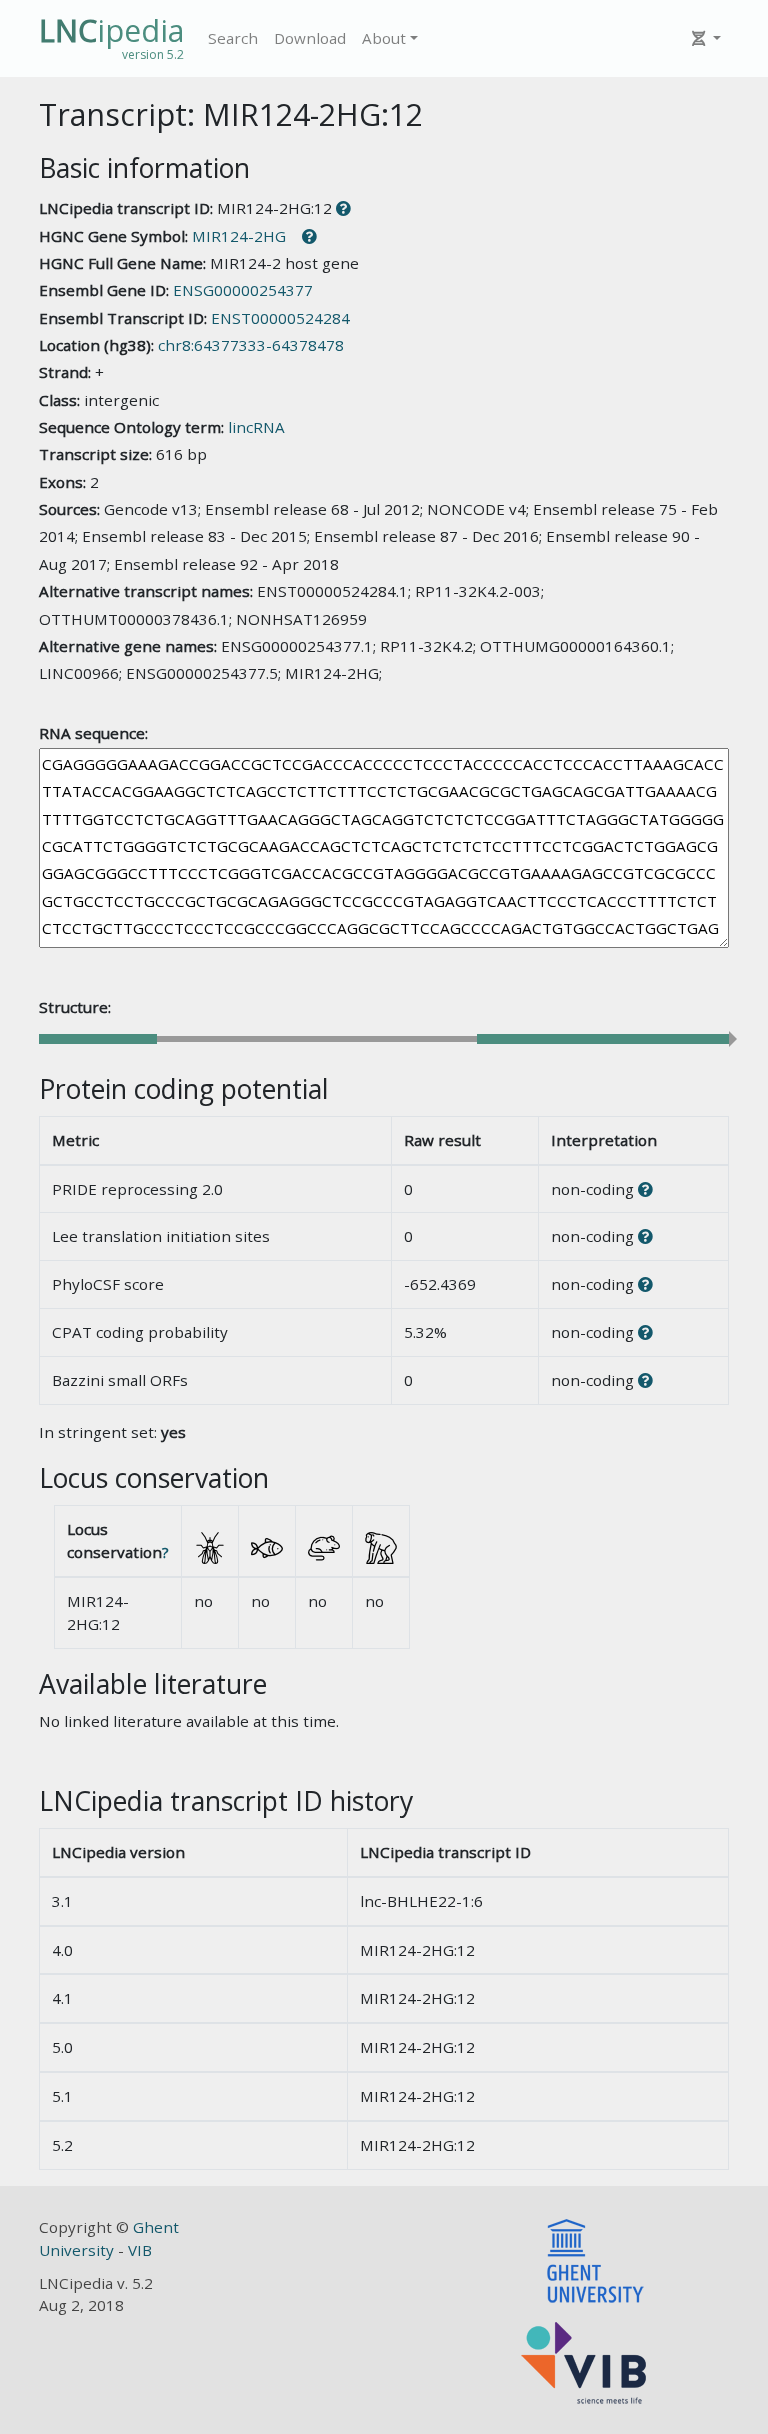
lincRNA (256, 427)
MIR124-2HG (239, 236)
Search (233, 38)
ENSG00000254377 (243, 290)
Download (310, 38)
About (384, 38)
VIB (140, 2250)
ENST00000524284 (280, 318)
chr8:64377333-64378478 (251, 345)
